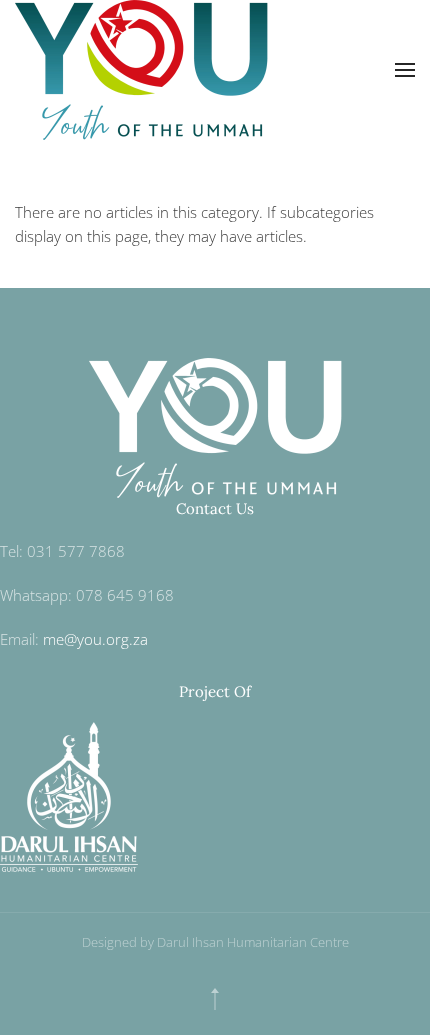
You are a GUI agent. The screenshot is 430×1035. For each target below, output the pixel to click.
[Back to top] (215, 999)
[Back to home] (145, 70)
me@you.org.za (95, 639)
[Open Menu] (405, 70)
